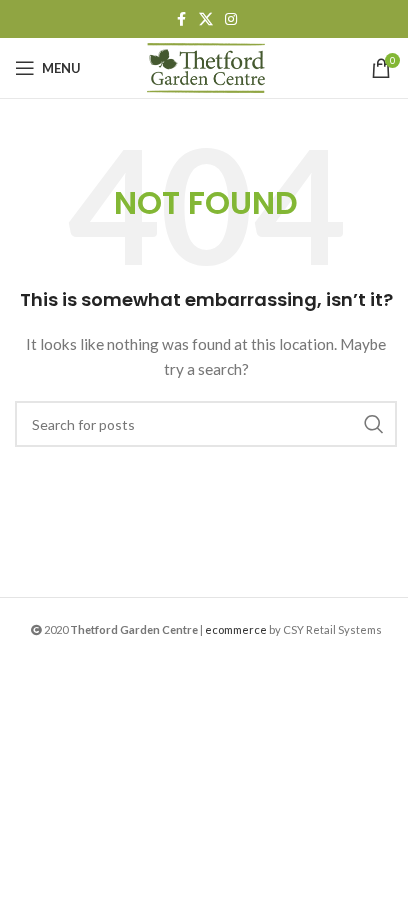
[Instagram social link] (231, 19)
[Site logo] (206, 66)
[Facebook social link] (181, 19)
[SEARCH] (374, 424)
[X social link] (206, 19)
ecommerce (236, 629)
